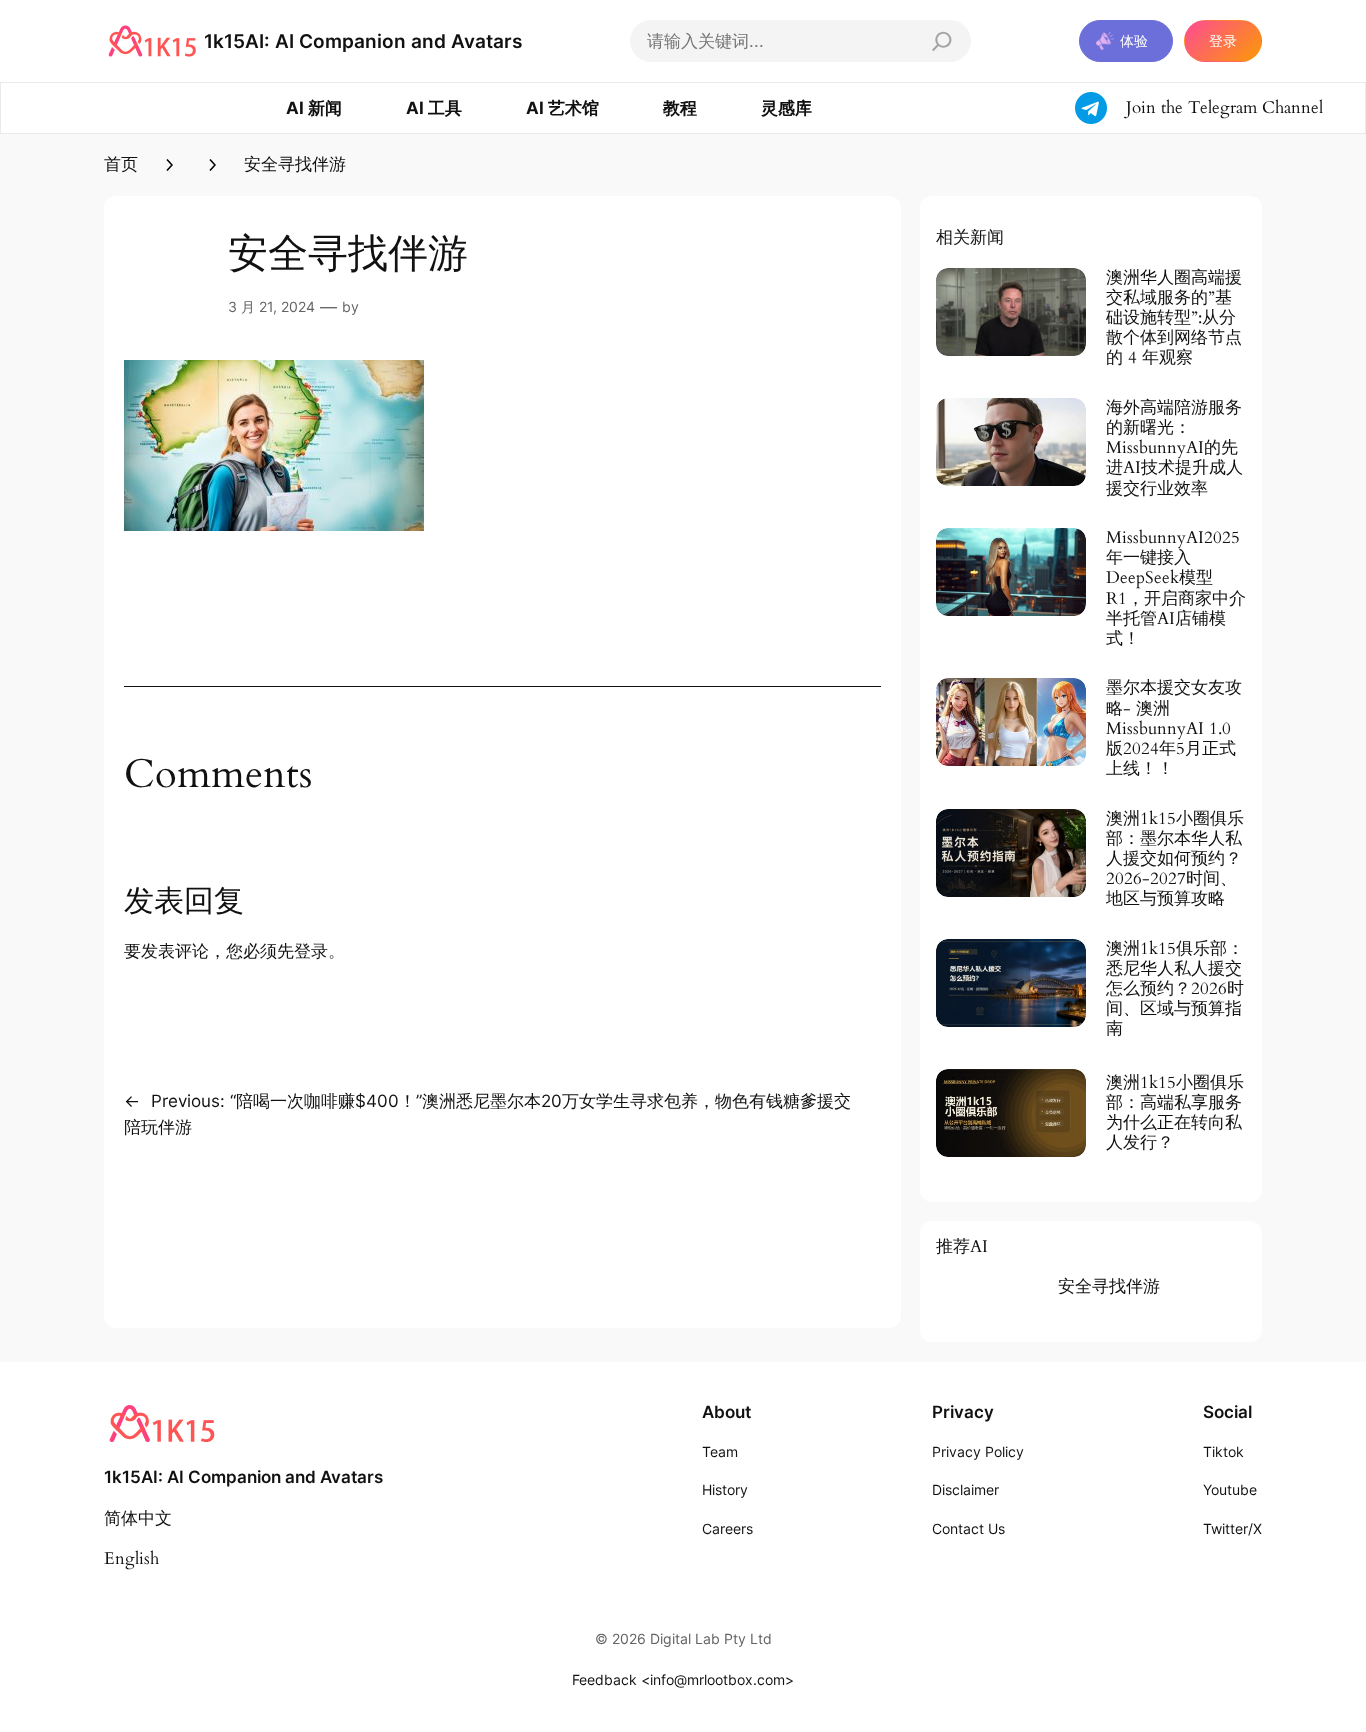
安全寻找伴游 (1109, 1287)
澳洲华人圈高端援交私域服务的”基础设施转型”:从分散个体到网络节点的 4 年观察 (1174, 318)
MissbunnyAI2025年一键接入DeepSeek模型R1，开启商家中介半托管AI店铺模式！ (1176, 588)
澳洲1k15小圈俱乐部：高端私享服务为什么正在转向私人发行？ (1175, 1113)
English (131, 1558)
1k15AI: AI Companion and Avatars (363, 41)
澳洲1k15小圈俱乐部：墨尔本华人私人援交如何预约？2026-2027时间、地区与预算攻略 (1175, 859)
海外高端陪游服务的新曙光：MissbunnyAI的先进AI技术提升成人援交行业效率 (1174, 448)
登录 (1223, 40)
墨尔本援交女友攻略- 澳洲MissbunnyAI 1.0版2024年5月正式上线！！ (1174, 728)
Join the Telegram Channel (1224, 107)
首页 (121, 164)
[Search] (942, 41)
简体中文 (138, 1518)
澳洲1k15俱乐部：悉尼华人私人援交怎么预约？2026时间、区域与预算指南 (1175, 989)
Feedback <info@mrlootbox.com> (683, 1679)
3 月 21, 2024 (271, 306)
